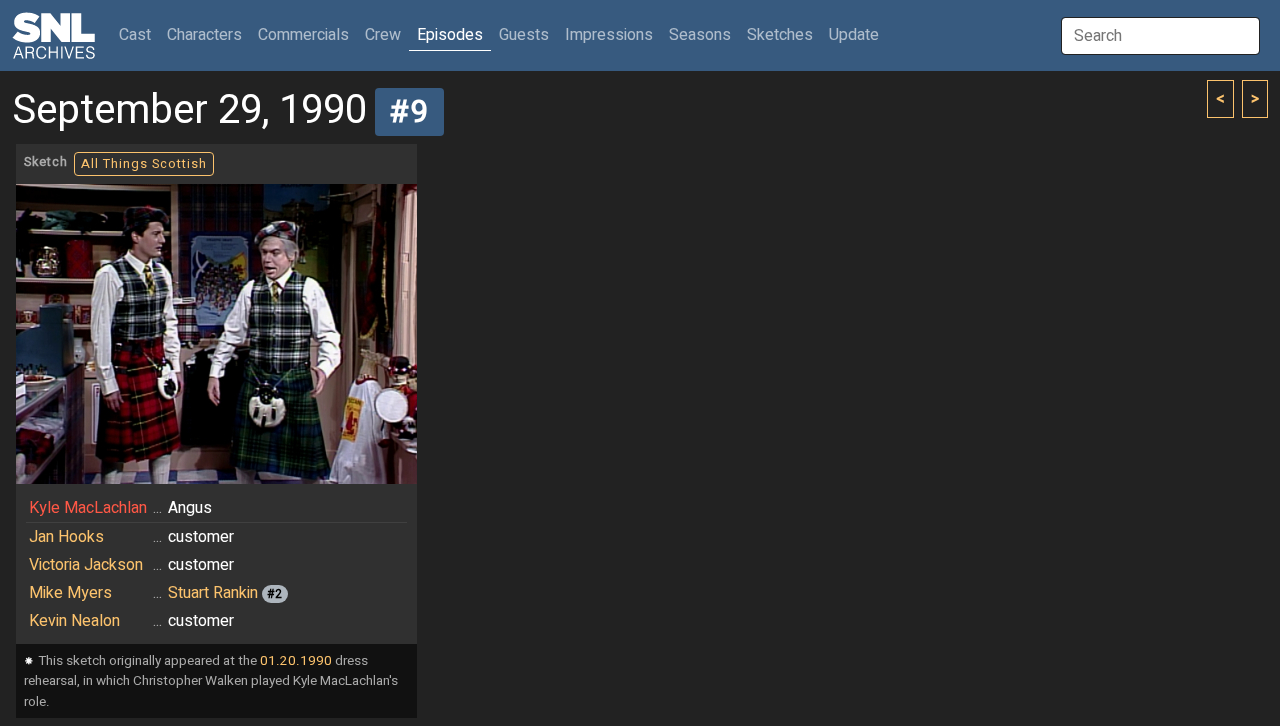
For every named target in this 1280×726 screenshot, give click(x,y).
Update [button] (854, 35)
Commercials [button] (303, 35)
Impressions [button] (609, 35)
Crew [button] (383, 35)
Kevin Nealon (74, 621)
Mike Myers (70, 593)
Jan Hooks (66, 537)
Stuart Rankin (213, 593)
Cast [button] (139, 34)
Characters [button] (204, 35)
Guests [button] (524, 35)
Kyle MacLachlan (88, 508)
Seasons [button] (700, 35)
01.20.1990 (296, 661)
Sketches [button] (780, 35)
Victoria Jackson (86, 565)
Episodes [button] (450, 35)
